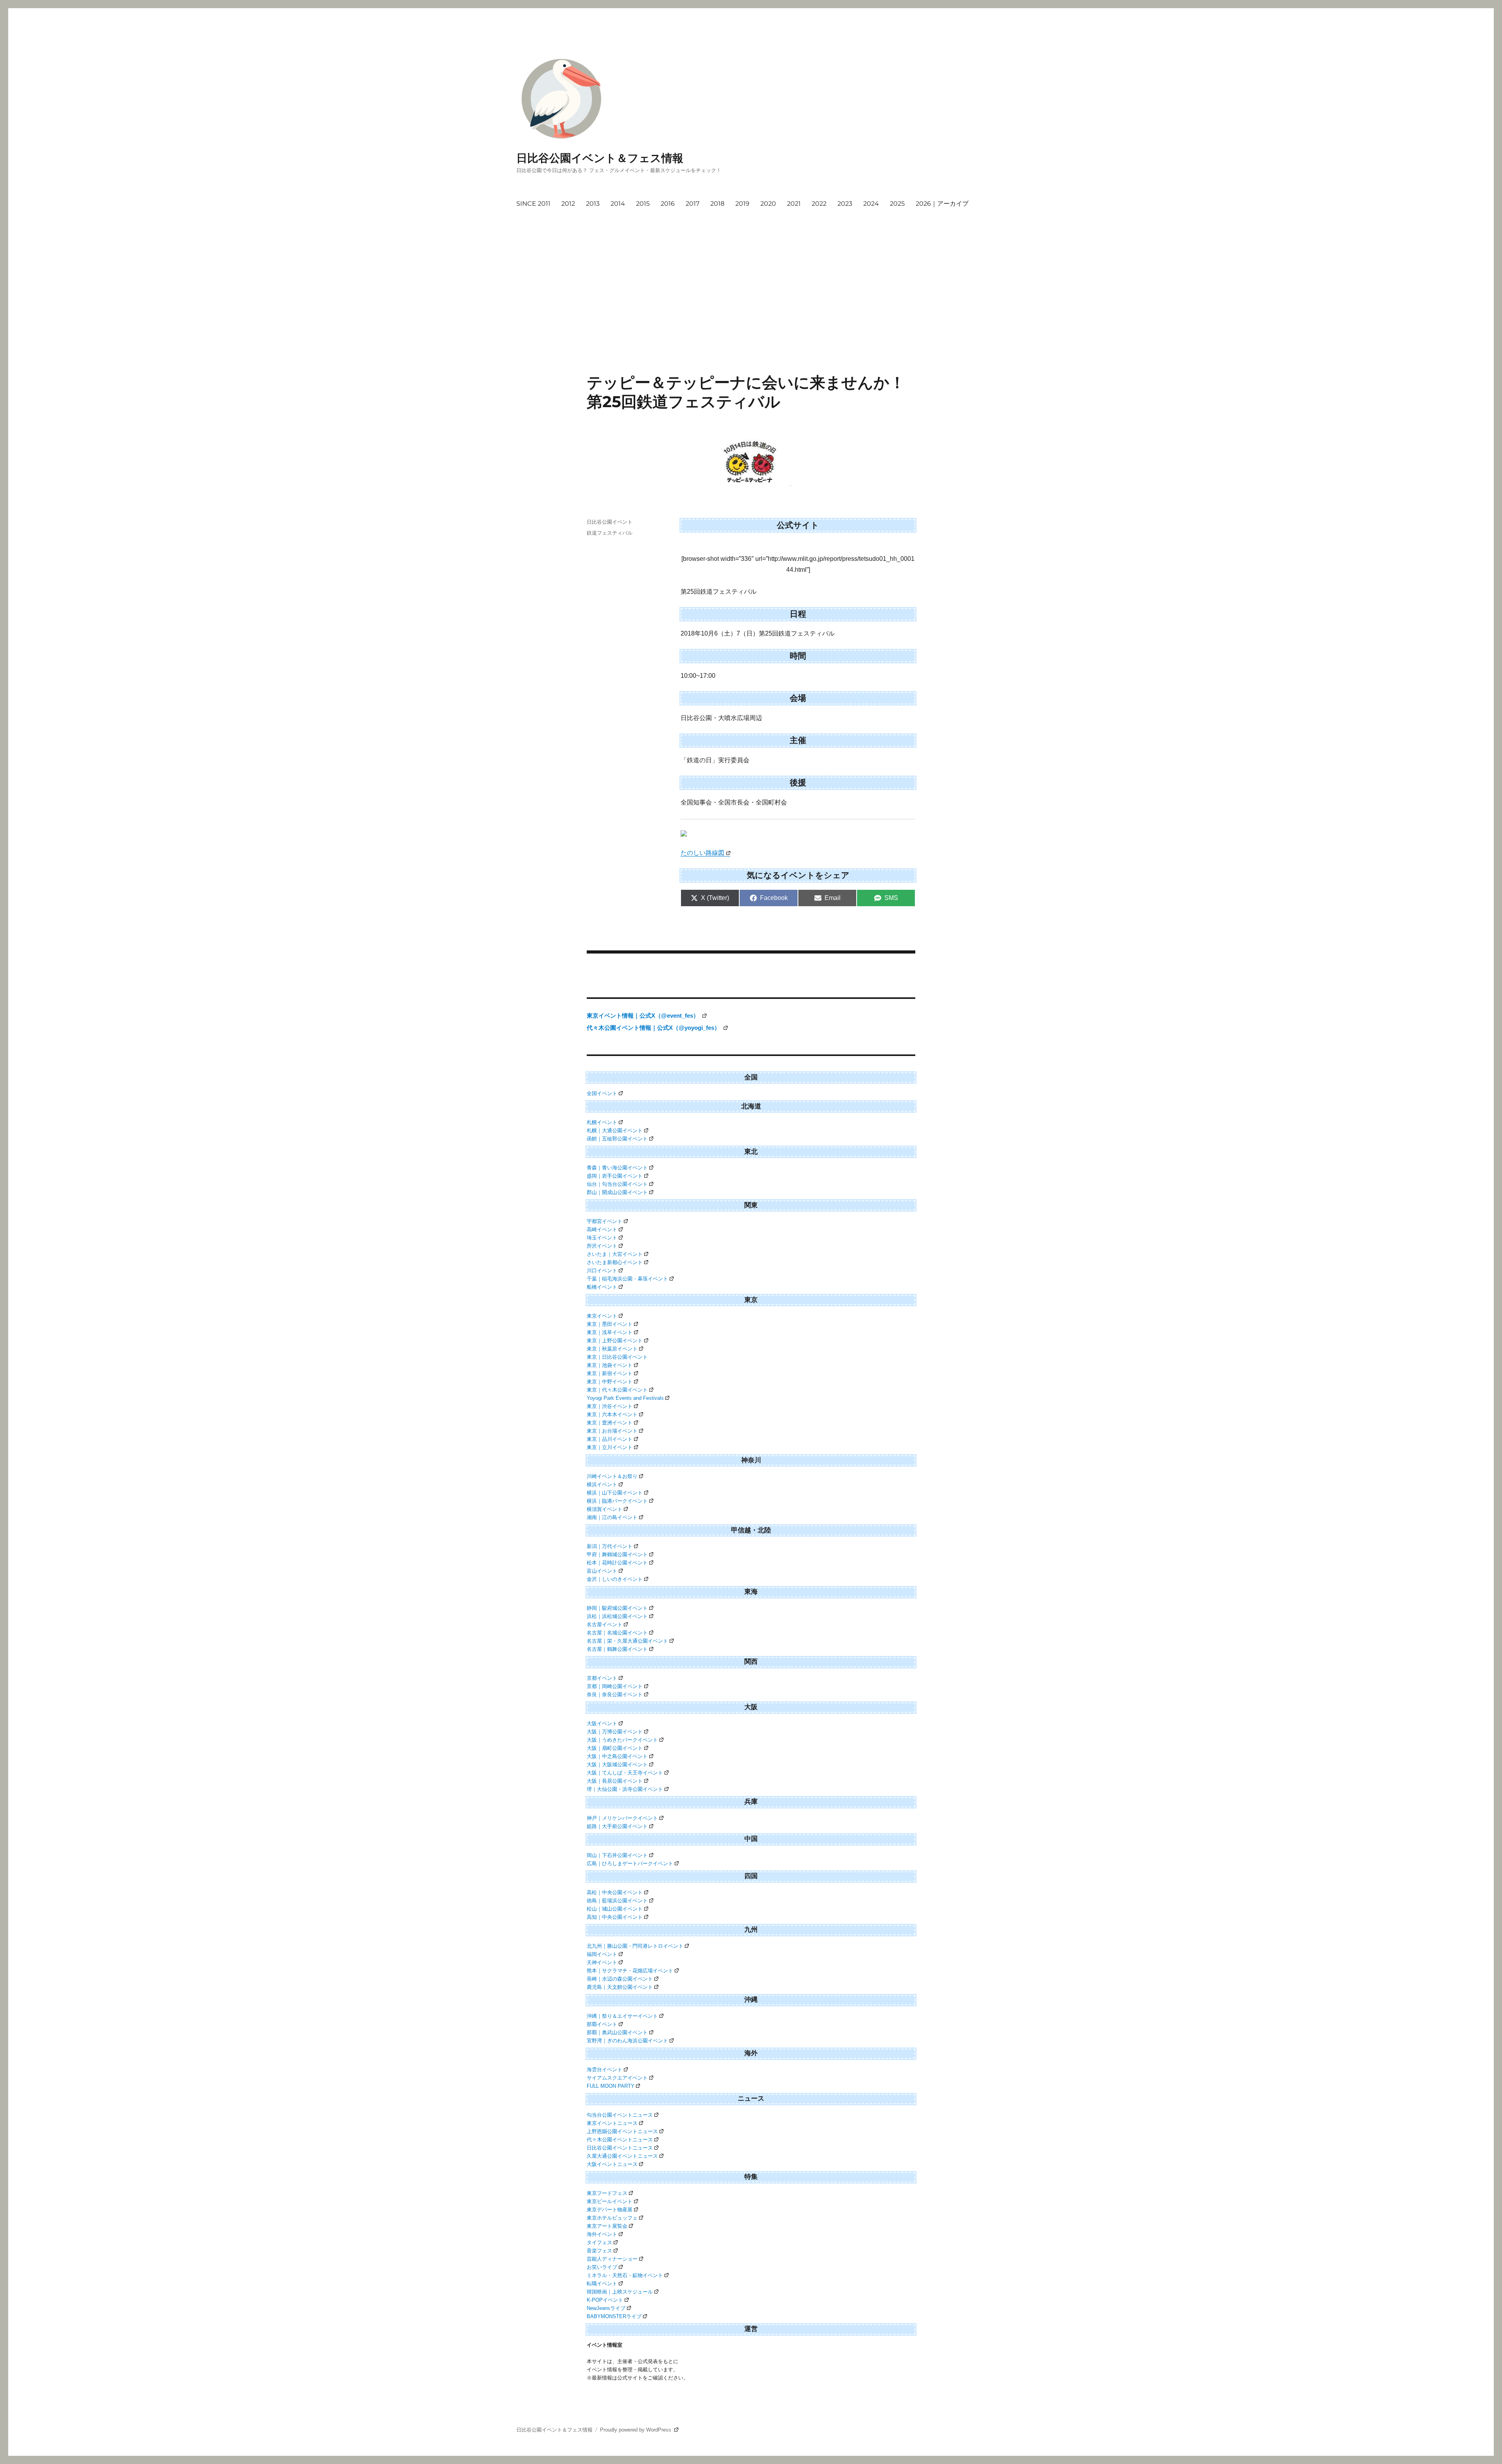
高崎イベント (602, 1229)
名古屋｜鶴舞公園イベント (617, 1649)
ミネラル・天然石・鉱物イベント (625, 2275)
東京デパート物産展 (610, 2210)
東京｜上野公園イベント (615, 1341)
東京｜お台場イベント (612, 1431)
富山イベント (602, 1571)
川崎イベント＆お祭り (612, 1476)
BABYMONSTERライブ (614, 2316)
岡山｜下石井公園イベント (617, 1855)
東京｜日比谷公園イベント (617, 1357)
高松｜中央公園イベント (615, 1892)
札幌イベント (602, 1122)
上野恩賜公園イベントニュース (622, 2131)
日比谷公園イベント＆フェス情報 (600, 158)
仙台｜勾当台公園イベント (617, 1184)
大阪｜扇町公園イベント (615, 1748)
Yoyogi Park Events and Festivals (625, 1398)
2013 (593, 204)
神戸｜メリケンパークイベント (622, 1818)
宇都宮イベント (605, 1221)
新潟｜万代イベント (610, 1546)
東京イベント (602, 1316)
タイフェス (599, 2242)
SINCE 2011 (533, 204)
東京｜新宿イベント (610, 1373)
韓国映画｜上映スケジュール (620, 2292)
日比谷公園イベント (610, 522)
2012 (568, 204)
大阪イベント (602, 1723)
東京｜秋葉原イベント (612, 1349)
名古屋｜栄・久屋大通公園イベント (627, 1641)
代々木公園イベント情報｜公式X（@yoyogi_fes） (654, 1028)
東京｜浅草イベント (610, 1332)
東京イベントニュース (612, 2123)
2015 (643, 204)
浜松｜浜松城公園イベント (617, 1616)
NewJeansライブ (606, 2308)
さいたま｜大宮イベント (615, 1254)
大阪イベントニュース (612, 2164)
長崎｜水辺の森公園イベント (620, 1979)
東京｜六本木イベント (612, 1414)
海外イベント (602, 2234)
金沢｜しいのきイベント (615, 1579)
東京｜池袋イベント (610, 1365)
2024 (871, 204)
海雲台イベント (605, 2070)
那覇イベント (602, 2024)
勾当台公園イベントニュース (620, 2115)
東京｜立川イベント (610, 1447)
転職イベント (602, 2284)
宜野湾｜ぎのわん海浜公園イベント (627, 2041)
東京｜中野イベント (610, 1382)
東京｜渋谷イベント (610, 1406)
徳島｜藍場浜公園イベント (617, 1901)
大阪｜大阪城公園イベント (617, 1764)
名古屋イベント (605, 1624)
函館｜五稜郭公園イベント (617, 1139)
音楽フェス (599, 2251)
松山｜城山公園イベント (615, 1909)
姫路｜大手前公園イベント (617, 1826)
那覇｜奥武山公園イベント (617, 2032)
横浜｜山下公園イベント (615, 1493)
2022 (819, 204)
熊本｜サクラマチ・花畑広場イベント (630, 1971)
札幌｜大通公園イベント (615, 1131)
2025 (897, 204)
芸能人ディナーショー (612, 2259)
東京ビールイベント (610, 2201)
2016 (668, 204)
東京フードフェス (607, 2193)
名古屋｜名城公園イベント (617, 1633)
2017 (693, 204)
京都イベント (602, 1678)
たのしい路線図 (702, 853)
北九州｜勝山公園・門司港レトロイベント (635, 1946)
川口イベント (602, 1271)
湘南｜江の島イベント (612, 1517)
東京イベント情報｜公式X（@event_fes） (644, 1016)
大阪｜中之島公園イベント (617, 1756)
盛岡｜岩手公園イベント (615, 1176)
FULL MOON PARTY (611, 2086)
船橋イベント (602, 1287)
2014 (618, 204)
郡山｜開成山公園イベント (617, 1192)
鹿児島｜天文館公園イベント (620, 1987)
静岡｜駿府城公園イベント (617, 1608)
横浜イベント (602, 1484)
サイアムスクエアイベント (617, 2078)
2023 (845, 204)
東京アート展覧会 (607, 2226)
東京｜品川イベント (610, 1439)
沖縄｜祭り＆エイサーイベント (622, 2016)
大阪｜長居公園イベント (615, 1781)
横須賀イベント (605, 1509)
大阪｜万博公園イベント (615, 1732)
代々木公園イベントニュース (620, 2140)
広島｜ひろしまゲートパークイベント (630, 1863)
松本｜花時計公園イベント (617, 1563)
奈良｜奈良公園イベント (615, 1694)
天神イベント (602, 1962)
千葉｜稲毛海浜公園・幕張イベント (627, 1279)
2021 (794, 204)
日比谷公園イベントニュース (620, 2148)
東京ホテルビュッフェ (612, 2218)
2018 (717, 204)
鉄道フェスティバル (610, 533)
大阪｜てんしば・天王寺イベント (625, 1773)
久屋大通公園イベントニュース (622, 2156)
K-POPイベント (605, 2300)
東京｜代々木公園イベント (617, 1390)
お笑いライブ (602, 2267)
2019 (742, 204)
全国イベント (602, 1093)
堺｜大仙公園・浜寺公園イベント (625, 1789)
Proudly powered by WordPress (636, 2430)
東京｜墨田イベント (610, 1324)
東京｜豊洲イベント (610, 1423)
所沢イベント (602, 1246)
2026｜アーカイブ (942, 204)
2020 (768, 204)
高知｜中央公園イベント (615, 1917)
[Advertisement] (753, 271)
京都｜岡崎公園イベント (615, 1686)
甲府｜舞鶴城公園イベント (617, 1554)
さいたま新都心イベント (615, 1262)
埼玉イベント (602, 1238)
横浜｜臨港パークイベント (617, 1501)
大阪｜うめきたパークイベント (622, 1740)
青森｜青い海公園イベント (617, 1168)
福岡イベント (602, 1954)
